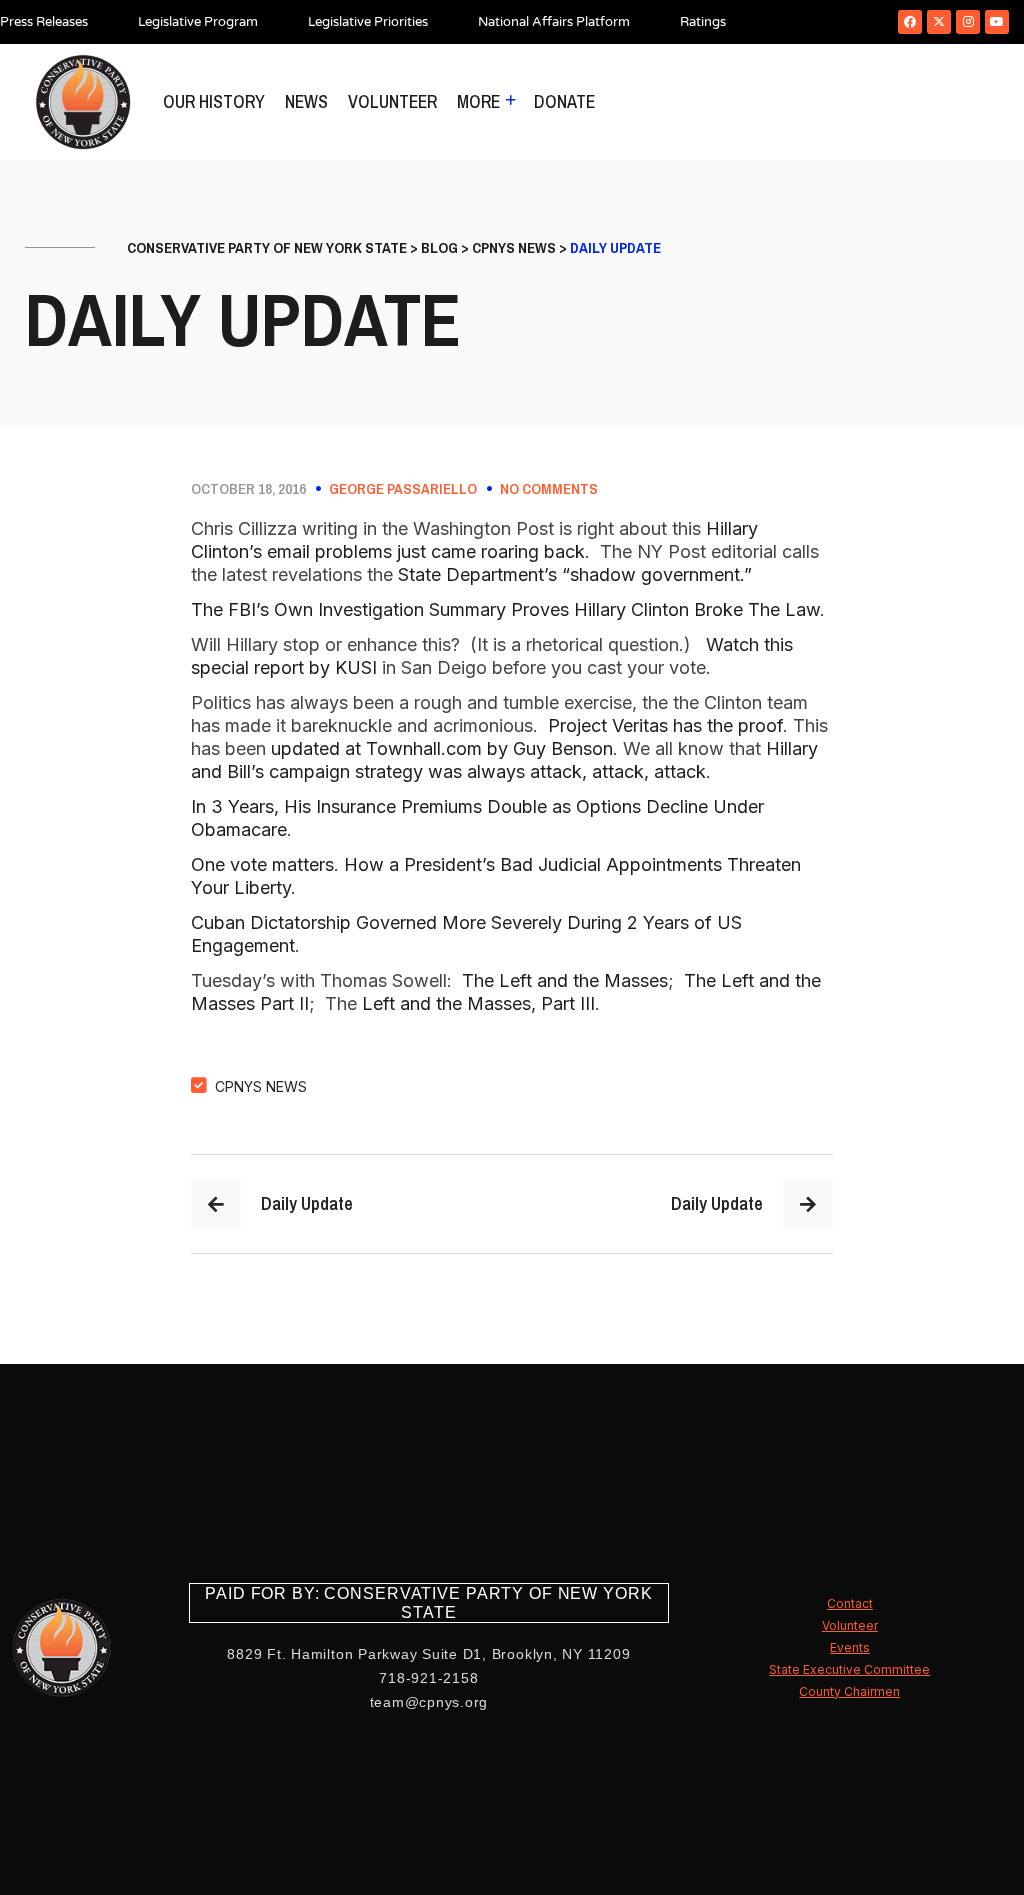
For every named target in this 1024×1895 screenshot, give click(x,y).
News (306, 101)
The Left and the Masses (565, 980)
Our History (214, 101)
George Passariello (403, 489)
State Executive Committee (849, 1669)
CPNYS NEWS (261, 1086)
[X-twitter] (939, 22)
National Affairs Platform (554, 22)
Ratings (703, 22)
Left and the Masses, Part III (478, 1003)
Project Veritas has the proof (665, 725)
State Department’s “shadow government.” (575, 574)
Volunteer (392, 101)
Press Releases (44, 22)
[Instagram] (968, 22)
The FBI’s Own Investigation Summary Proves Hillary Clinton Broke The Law (505, 609)
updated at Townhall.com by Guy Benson (442, 748)
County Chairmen (849, 1691)
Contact (850, 1603)
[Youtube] (997, 22)
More (478, 101)
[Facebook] (910, 22)
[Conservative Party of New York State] (83, 102)
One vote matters (262, 864)
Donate (564, 101)
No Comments (549, 489)
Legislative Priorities (368, 22)
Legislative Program (198, 22)
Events (850, 1647)
